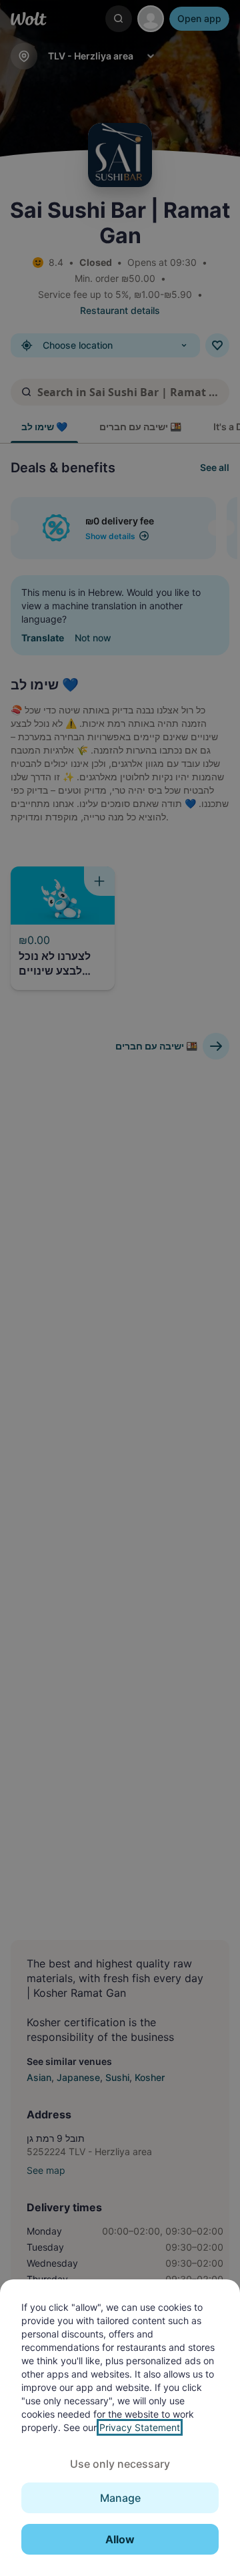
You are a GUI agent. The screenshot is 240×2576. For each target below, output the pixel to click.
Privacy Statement (140, 2427)
